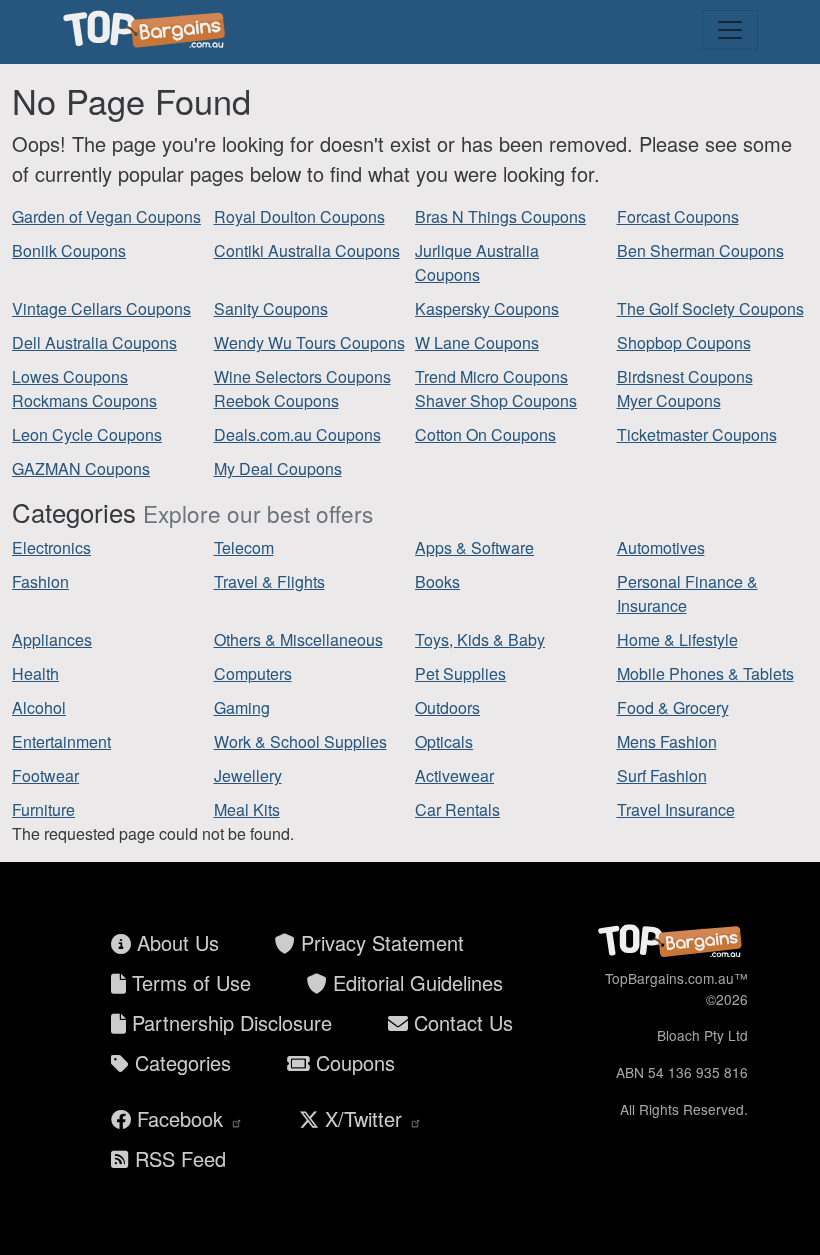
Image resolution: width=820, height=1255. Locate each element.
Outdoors (447, 707)
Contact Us (460, 1022)
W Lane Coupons (477, 342)
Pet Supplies (460, 673)
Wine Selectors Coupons (302, 376)
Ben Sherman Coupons (700, 250)
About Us (175, 942)
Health (35, 673)
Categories (180, 1062)
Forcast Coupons (678, 216)
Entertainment (61, 741)
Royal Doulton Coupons (299, 216)
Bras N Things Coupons (500, 216)
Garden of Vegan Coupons (106, 216)
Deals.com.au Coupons (297, 434)
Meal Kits (247, 809)
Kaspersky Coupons (487, 308)
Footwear (45, 775)
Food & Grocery (673, 707)
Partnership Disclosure (229, 1022)
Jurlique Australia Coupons (477, 262)
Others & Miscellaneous (298, 639)
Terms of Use (188, 982)
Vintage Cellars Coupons (101, 308)
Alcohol (39, 707)
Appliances (52, 639)
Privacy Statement (379, 942)
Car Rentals (457, 809)
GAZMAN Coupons (81, 468)
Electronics (51, 547)
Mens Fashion (667, 741)
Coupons (352, 1062)
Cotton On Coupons (485, 434)
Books (437, 581)
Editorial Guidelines (415, 982)
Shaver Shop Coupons (496, 400)
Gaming (242, 707)
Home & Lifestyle (677, 639)
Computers (253, 673)
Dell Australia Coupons (94, 342)
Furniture (43, 809)
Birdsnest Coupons (685, 376)
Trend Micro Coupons (491, 376)
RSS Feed (177, 1158)
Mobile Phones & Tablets (705, 673)
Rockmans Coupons (84, 400)
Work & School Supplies (300, 741)
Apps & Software (474, 547)
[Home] (147, 30)
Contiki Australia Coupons (307, 250)
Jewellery (248, 775)
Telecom (244, 547)
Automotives (661, 547)
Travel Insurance (676, 809)
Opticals (444, 741)
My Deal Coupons (278, 468)
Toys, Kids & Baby (480, 639)
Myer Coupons (669, 400)
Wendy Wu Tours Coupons (309, 342)
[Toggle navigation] (730, 30)
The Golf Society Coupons (710, 308)
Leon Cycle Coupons (87, 434)
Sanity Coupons (271, 308)
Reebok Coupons (276, 400)
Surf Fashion (662, 775)
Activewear (454, 775)
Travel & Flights (269, 581)
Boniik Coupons (69, 250)
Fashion (40, 581)
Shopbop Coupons (684, 342)
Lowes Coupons (70, 376)
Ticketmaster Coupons (697, 434)
